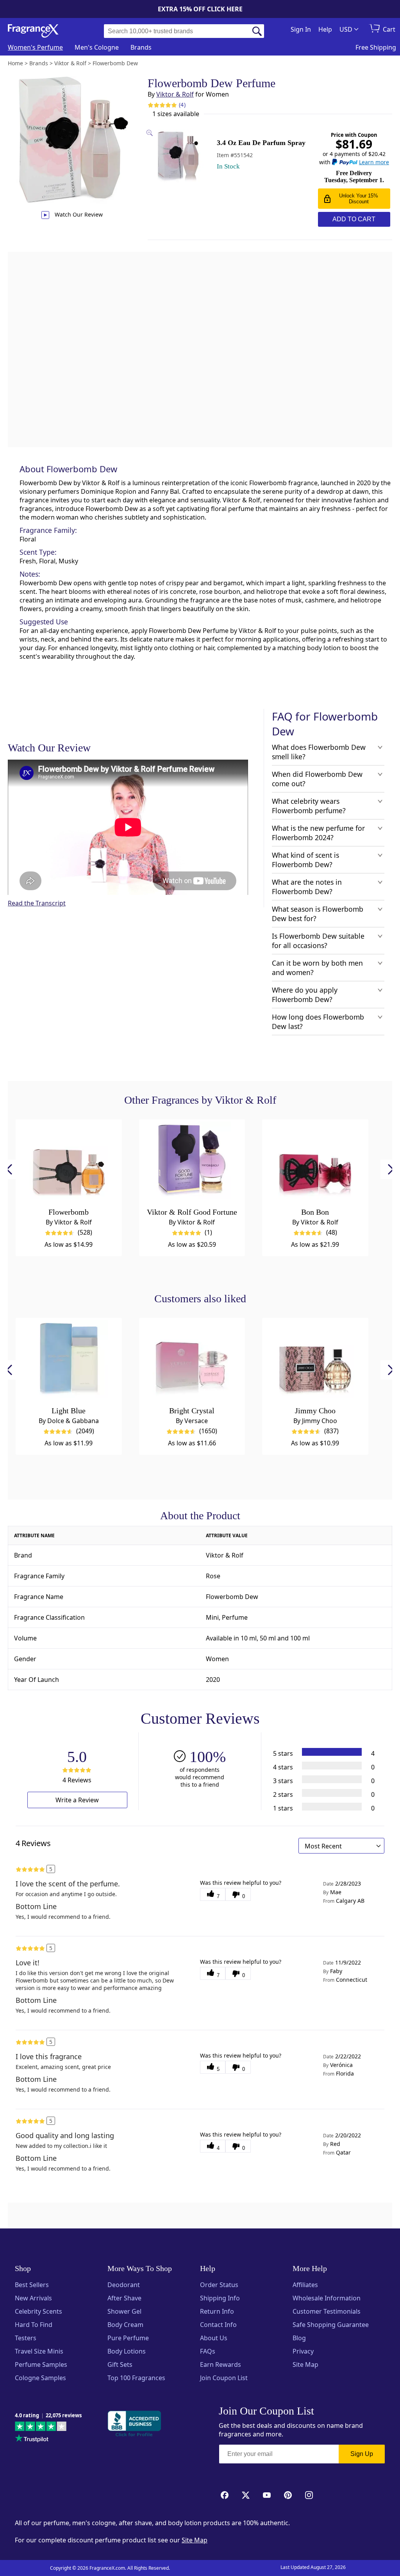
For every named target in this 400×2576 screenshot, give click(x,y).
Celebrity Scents (38, 2311)
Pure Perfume (128, 2338)
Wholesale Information (327, 2298)
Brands (141, 47)
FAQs (208, 2351)
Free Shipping (376, 47)
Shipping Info (220, 2298)
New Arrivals (33, 2298)
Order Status (219, 2285)
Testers (26, 2338)
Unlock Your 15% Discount (359, 199)
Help (325, 29)
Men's (97, 47)
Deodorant (124, 2285)
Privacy (303, 2351)
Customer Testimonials (327, 2311)
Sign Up (362, 2454)
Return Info (217, 2311)
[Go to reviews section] (162, 105)
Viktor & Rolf (175, 94)
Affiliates (305, 2285)
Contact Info (218, 2325)
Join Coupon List (224, 2378)
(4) (182, 105)
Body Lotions (127, 2351)
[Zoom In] (312, 1061)
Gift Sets (120, 2364)
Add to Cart (354, 219)
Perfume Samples (41, 2364)
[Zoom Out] (312, 1084)
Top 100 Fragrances (136, 2378)
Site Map (305, 2364)
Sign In (301, 29)
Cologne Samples (40, 2378)
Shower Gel (124, 2311)
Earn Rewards (221, 2364)
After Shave (124, 2298)
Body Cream (125, 2325)
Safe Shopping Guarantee (331, 2325)
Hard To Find (34, 2325)
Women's (35, 47)
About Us (214, 2338)
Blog (299, 2338)
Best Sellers (32, 2285)
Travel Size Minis (39, 2351)
